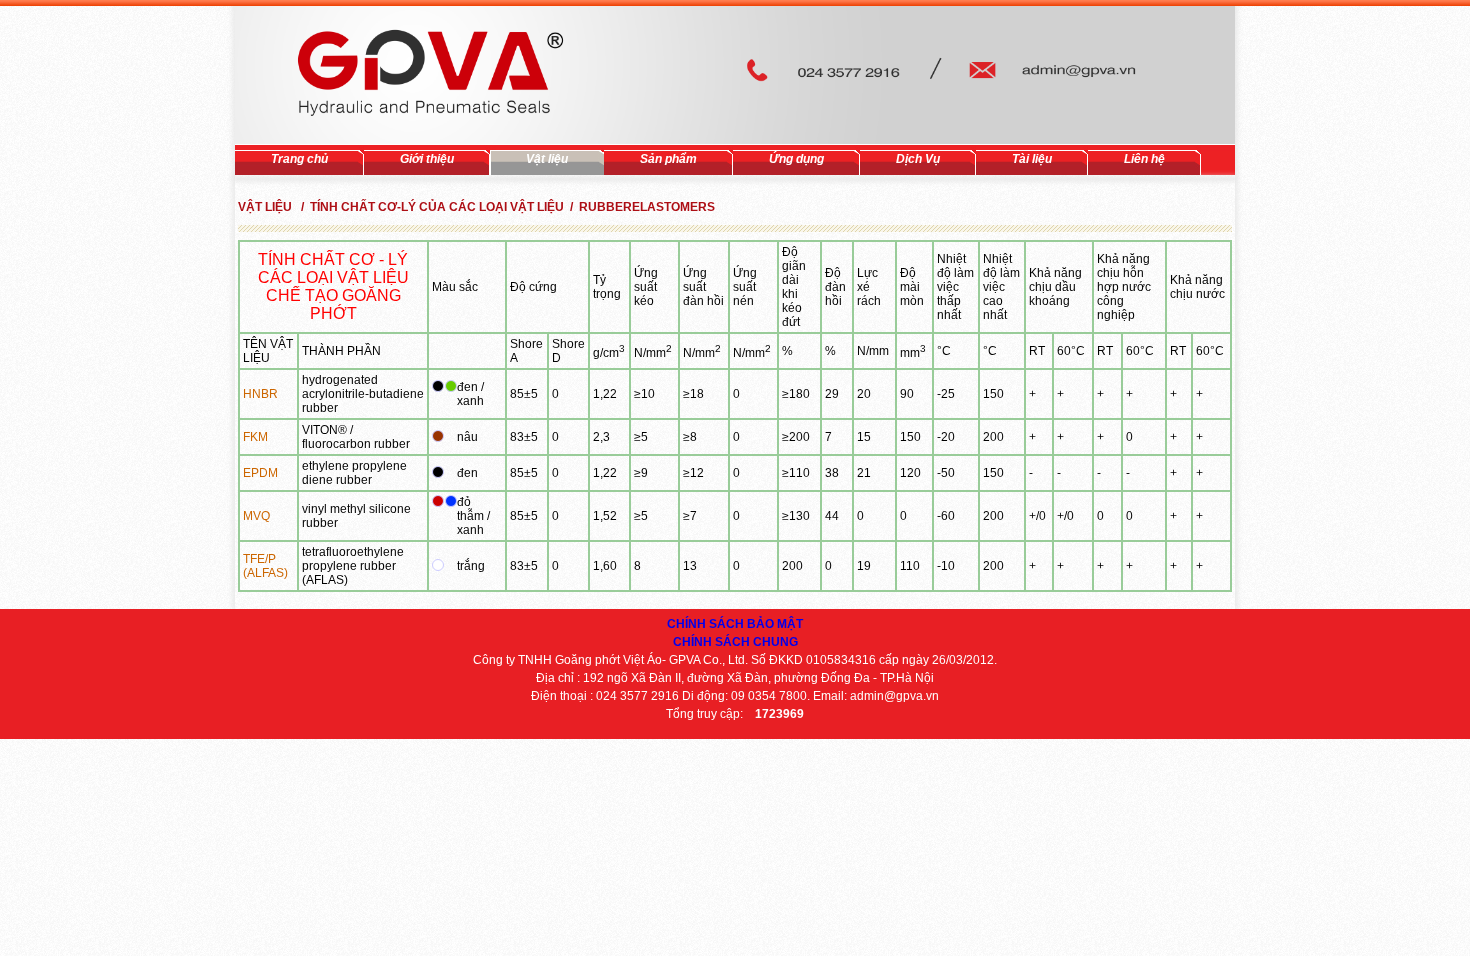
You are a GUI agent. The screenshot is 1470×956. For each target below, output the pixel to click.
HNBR (260, 394)
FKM (255, 437)
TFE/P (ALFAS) (265, 566)
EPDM (260, 473)
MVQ (256, 516)
